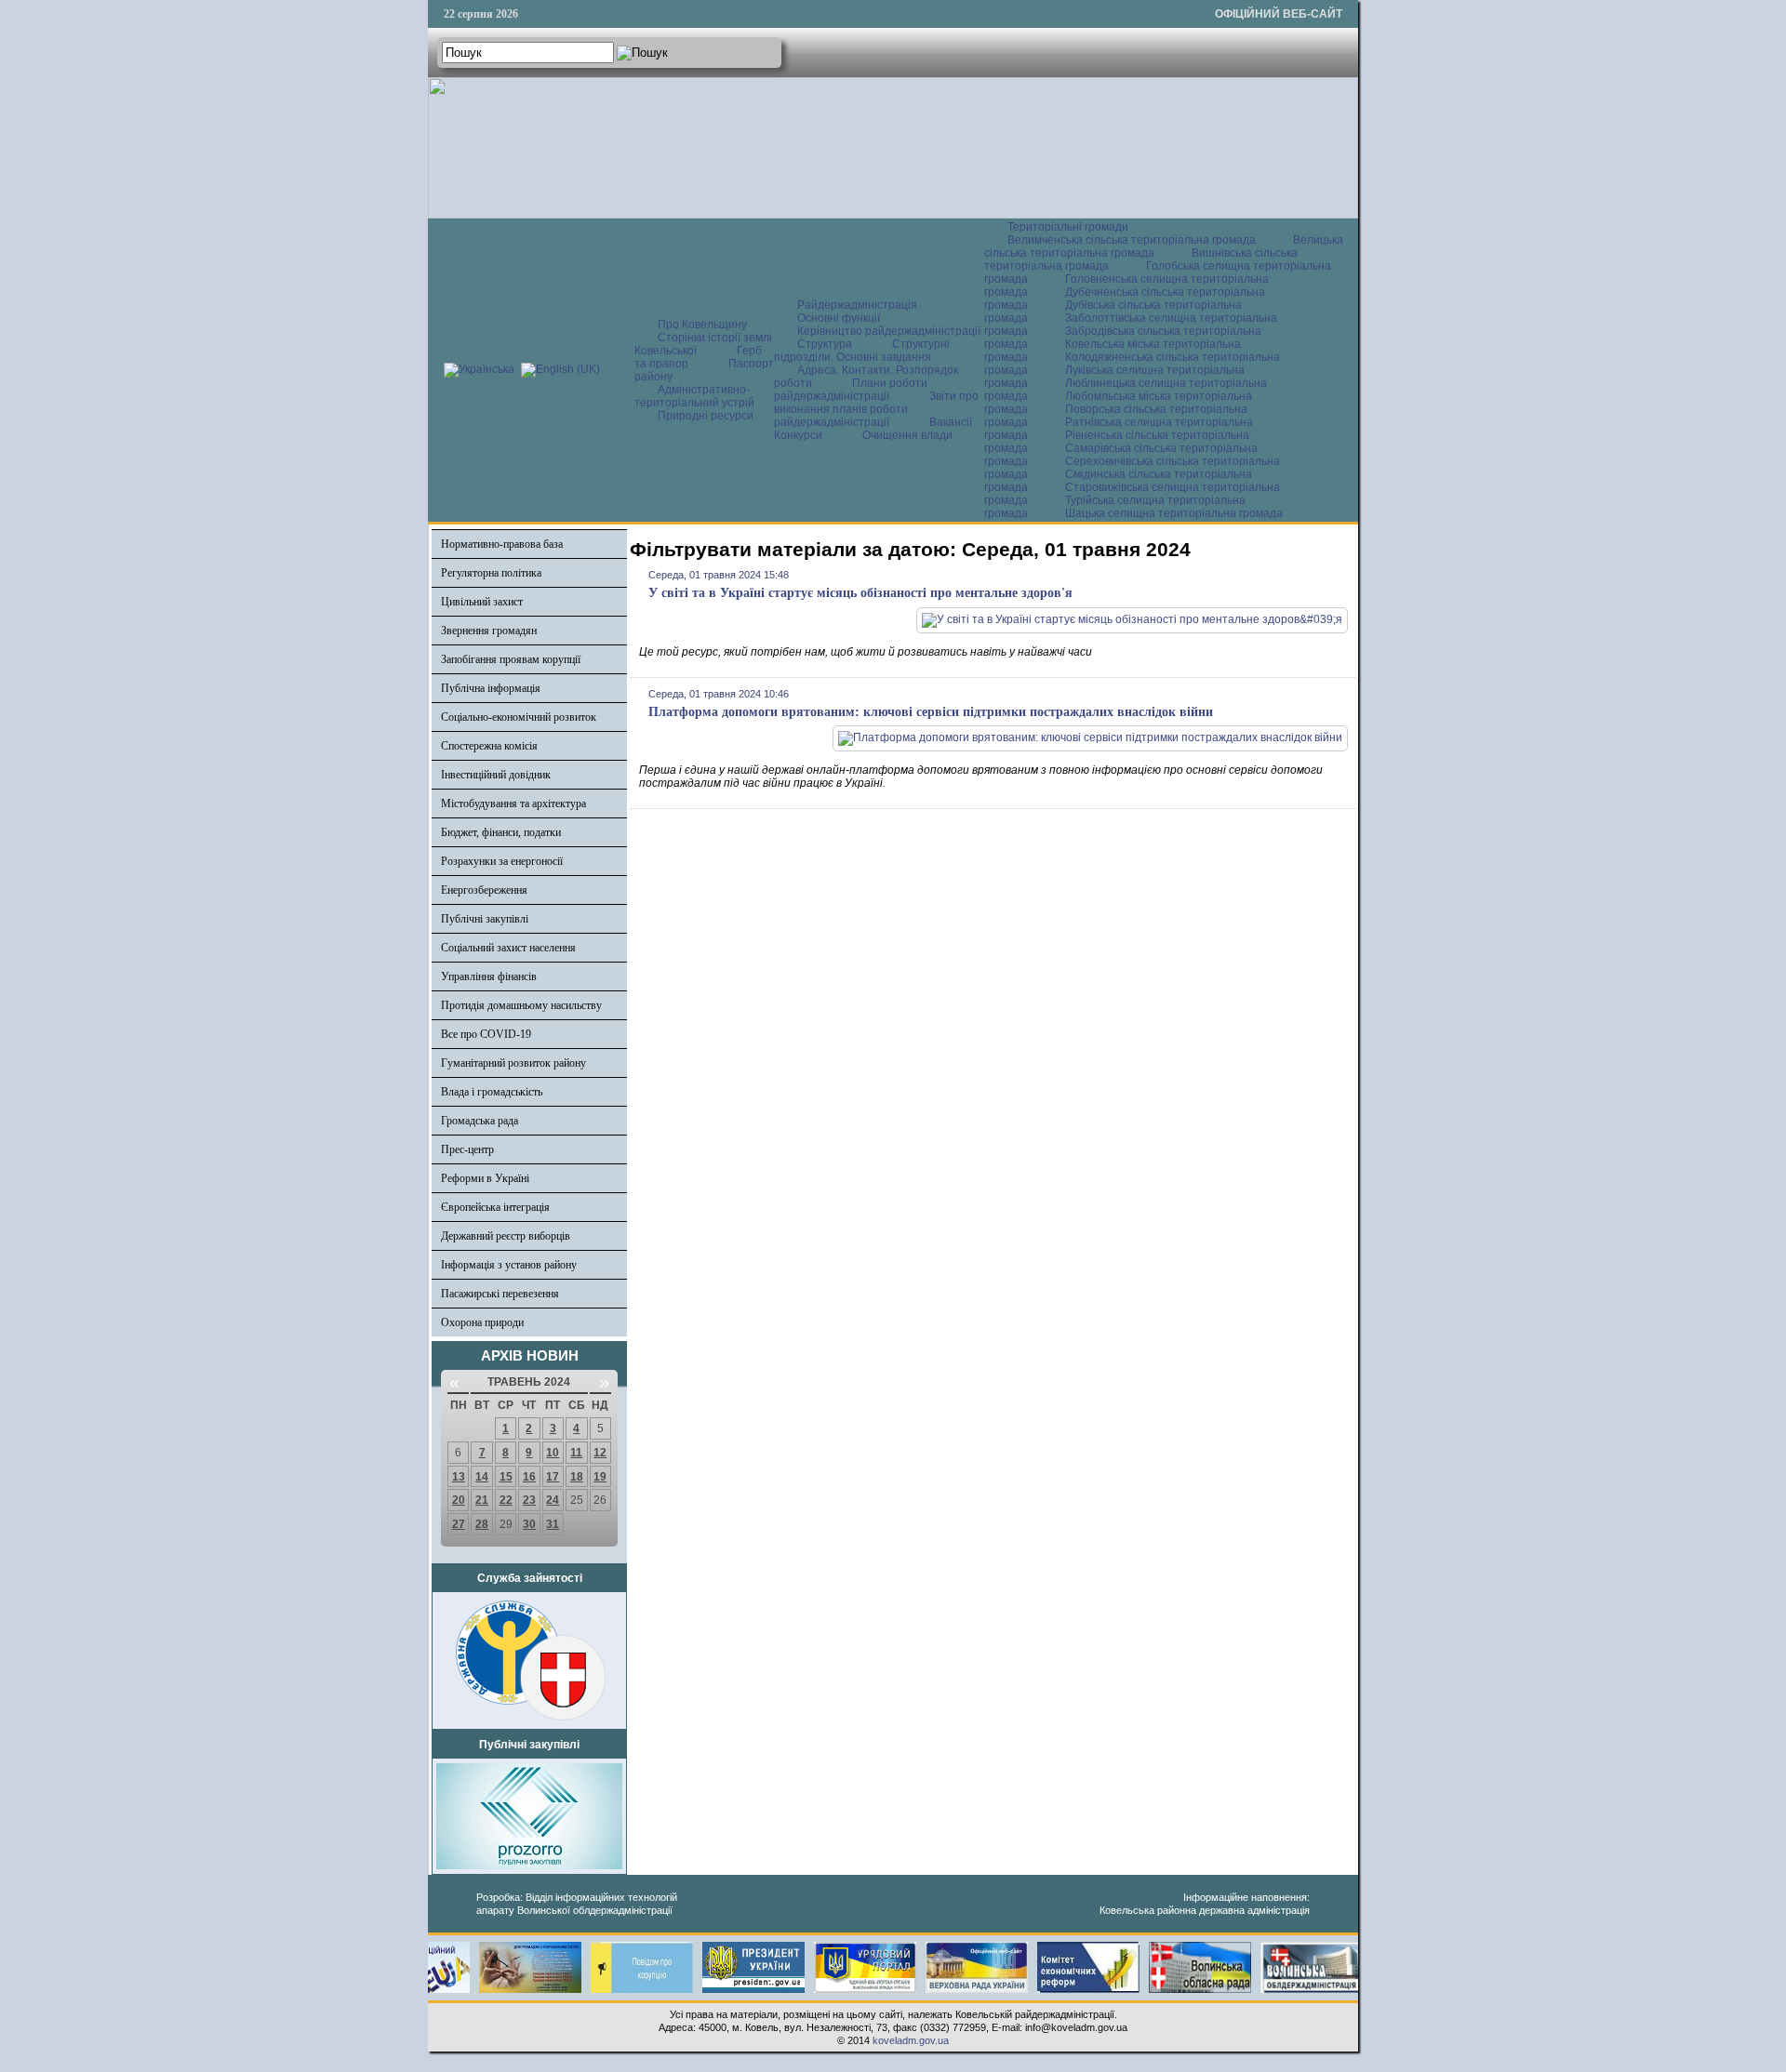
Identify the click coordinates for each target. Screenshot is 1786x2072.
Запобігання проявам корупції (511, 659)
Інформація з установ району (509, 1265)
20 (459, 1500)
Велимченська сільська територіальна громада (1132, 240)
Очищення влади (907, 435)
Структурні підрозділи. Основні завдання (862, 351)
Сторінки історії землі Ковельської (703, 344)
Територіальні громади (1068, 227)
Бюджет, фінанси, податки (501, 832)
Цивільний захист (482, 602)
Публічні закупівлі (485, 919)
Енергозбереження (484, 890)
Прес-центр (467, 1149)
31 (553, 1524)
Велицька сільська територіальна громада (1164, 246)
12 (600, 1453)
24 (553, 1500)
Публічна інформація (491, 688)
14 (482, 1477)
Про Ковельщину (702, 325)
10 (553, 1453)
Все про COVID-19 (486, 1034)
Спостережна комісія (489, 746)
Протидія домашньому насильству (521, 1005)
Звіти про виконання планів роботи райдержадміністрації (876, 409)
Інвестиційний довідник (496, 775)
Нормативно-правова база (502, 544)
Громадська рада (480, 1121)
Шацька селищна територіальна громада (1174, 513)
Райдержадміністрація (857, 305)
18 (577, 1477)
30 (529, 1524)
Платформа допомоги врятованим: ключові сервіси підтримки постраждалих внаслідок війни (931, 712)
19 (600, 1477)
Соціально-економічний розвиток (519, 717)
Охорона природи (482, 1322)
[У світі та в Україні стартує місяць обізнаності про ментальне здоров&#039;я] (1132, 619)
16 (529, 1477)
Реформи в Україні (485, 1178)
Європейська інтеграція (495, 1207)
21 (482, 1500)
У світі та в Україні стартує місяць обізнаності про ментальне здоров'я (860, 593)
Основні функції (839, 318)
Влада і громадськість (492, 1092)
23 (529, 1500)
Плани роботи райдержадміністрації (851, 390)
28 (482, 1524)
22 (506, 1500)
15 (506, 1477)
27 (459, 1524)
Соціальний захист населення (508, 948)
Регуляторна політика (491, 573)
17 (553, 1477)
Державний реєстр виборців (506, 1236)
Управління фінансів (489, 976)
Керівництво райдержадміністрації (889, 331)
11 (576, 1453)
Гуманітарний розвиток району (513, 1063)
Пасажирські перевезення (500, 1294)
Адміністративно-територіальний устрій (694, 396)
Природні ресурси (706, 416)
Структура (825, 344)
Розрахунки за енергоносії (502, 861)
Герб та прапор (698, 357)
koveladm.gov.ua (911, 2040)
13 (459, 1477)
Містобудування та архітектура (513, 804)
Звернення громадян (489, 631)
